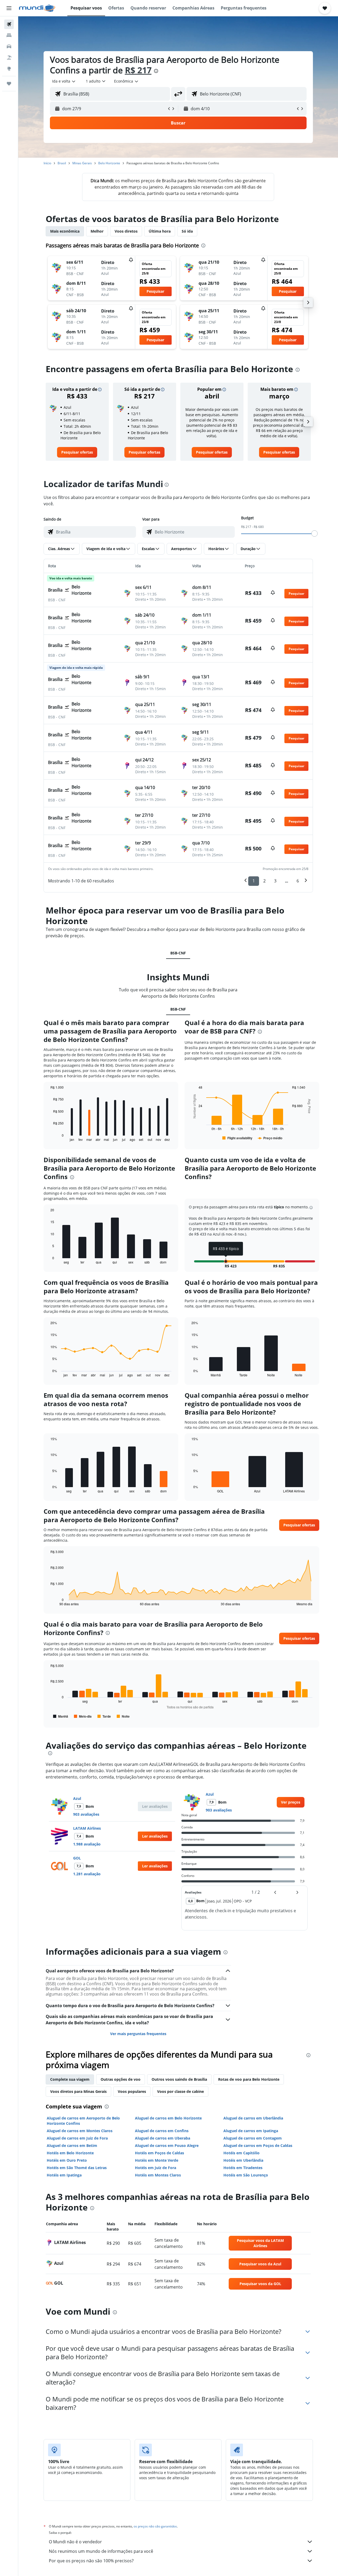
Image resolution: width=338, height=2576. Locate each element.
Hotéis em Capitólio (241, 2153)
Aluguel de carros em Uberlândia (253, 2118)
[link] (77, 452)
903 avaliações (86, 1814)
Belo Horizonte (109, 163)
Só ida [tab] (187, 231)
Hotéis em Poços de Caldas (159, 2153)
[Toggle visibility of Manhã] (61, 1716)
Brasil (62, 163)
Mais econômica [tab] (65, 231)
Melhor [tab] (97, 231)
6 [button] (298, 881)
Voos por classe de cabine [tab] (180, 2091)
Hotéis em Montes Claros (158, 2175)
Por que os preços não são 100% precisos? (91, 2561)
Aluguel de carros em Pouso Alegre (167, 2145)
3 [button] (275, 881)
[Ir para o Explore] (9, 69)
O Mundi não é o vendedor (75, 2542)
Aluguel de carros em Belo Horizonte (168, 2118)
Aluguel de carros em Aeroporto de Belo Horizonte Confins (83, 2121)
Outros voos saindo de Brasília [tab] (179, 2079)
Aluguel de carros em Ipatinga (251, 2131)
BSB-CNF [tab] (178, 953)
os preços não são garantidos (155, 2526)
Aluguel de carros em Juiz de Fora (77, 2138)
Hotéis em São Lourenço (246, 2175)
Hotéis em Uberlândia (243, 2160)
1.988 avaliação (87, 1844)
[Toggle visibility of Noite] (123, 1716)
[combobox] (64, 81)
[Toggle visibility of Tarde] (104, 1716)
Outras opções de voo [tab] (121, 2079)
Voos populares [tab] (132, 2091)
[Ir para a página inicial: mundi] (37, 8)
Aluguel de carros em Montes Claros (80, 2131)
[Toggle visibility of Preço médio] (270, 1138)
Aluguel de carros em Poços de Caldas (258, 2145)
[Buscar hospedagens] (9, 35)
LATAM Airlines (87, 1828)
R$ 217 (138, 70)
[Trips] (9, 84)
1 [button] (254, 881)
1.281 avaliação (87, 1874)
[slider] (314, 534)
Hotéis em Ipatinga (64, 2175)
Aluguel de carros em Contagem (253, 2138)
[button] (9, 8)
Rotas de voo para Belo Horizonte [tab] (249, 2079)
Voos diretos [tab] (126, 231)
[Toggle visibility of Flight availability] (237, 1138)
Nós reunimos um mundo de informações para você (101, 2551)
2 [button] (264, 881)
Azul (77, 1798)
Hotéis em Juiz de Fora (156, 2168)
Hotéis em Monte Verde (157, 2160)
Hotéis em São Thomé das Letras (77, 2168)
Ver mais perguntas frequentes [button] (138, 2034)
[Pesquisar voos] (9, 24)
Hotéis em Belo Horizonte (70, 2153)
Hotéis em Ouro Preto (67, 2160)
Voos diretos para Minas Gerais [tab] (78, 2091)
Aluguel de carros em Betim (72, 2145)
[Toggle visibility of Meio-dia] (83, 1716)
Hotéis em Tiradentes (243, 2168)
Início (47, 163)
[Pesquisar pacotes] (9, 57)
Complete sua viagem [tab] (70, 2079)
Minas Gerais (82, 163)
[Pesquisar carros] (9, 46)
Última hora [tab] (160, 231)
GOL (77, 1858)
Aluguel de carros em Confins (162, 2131)
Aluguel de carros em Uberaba (163, 2138)
